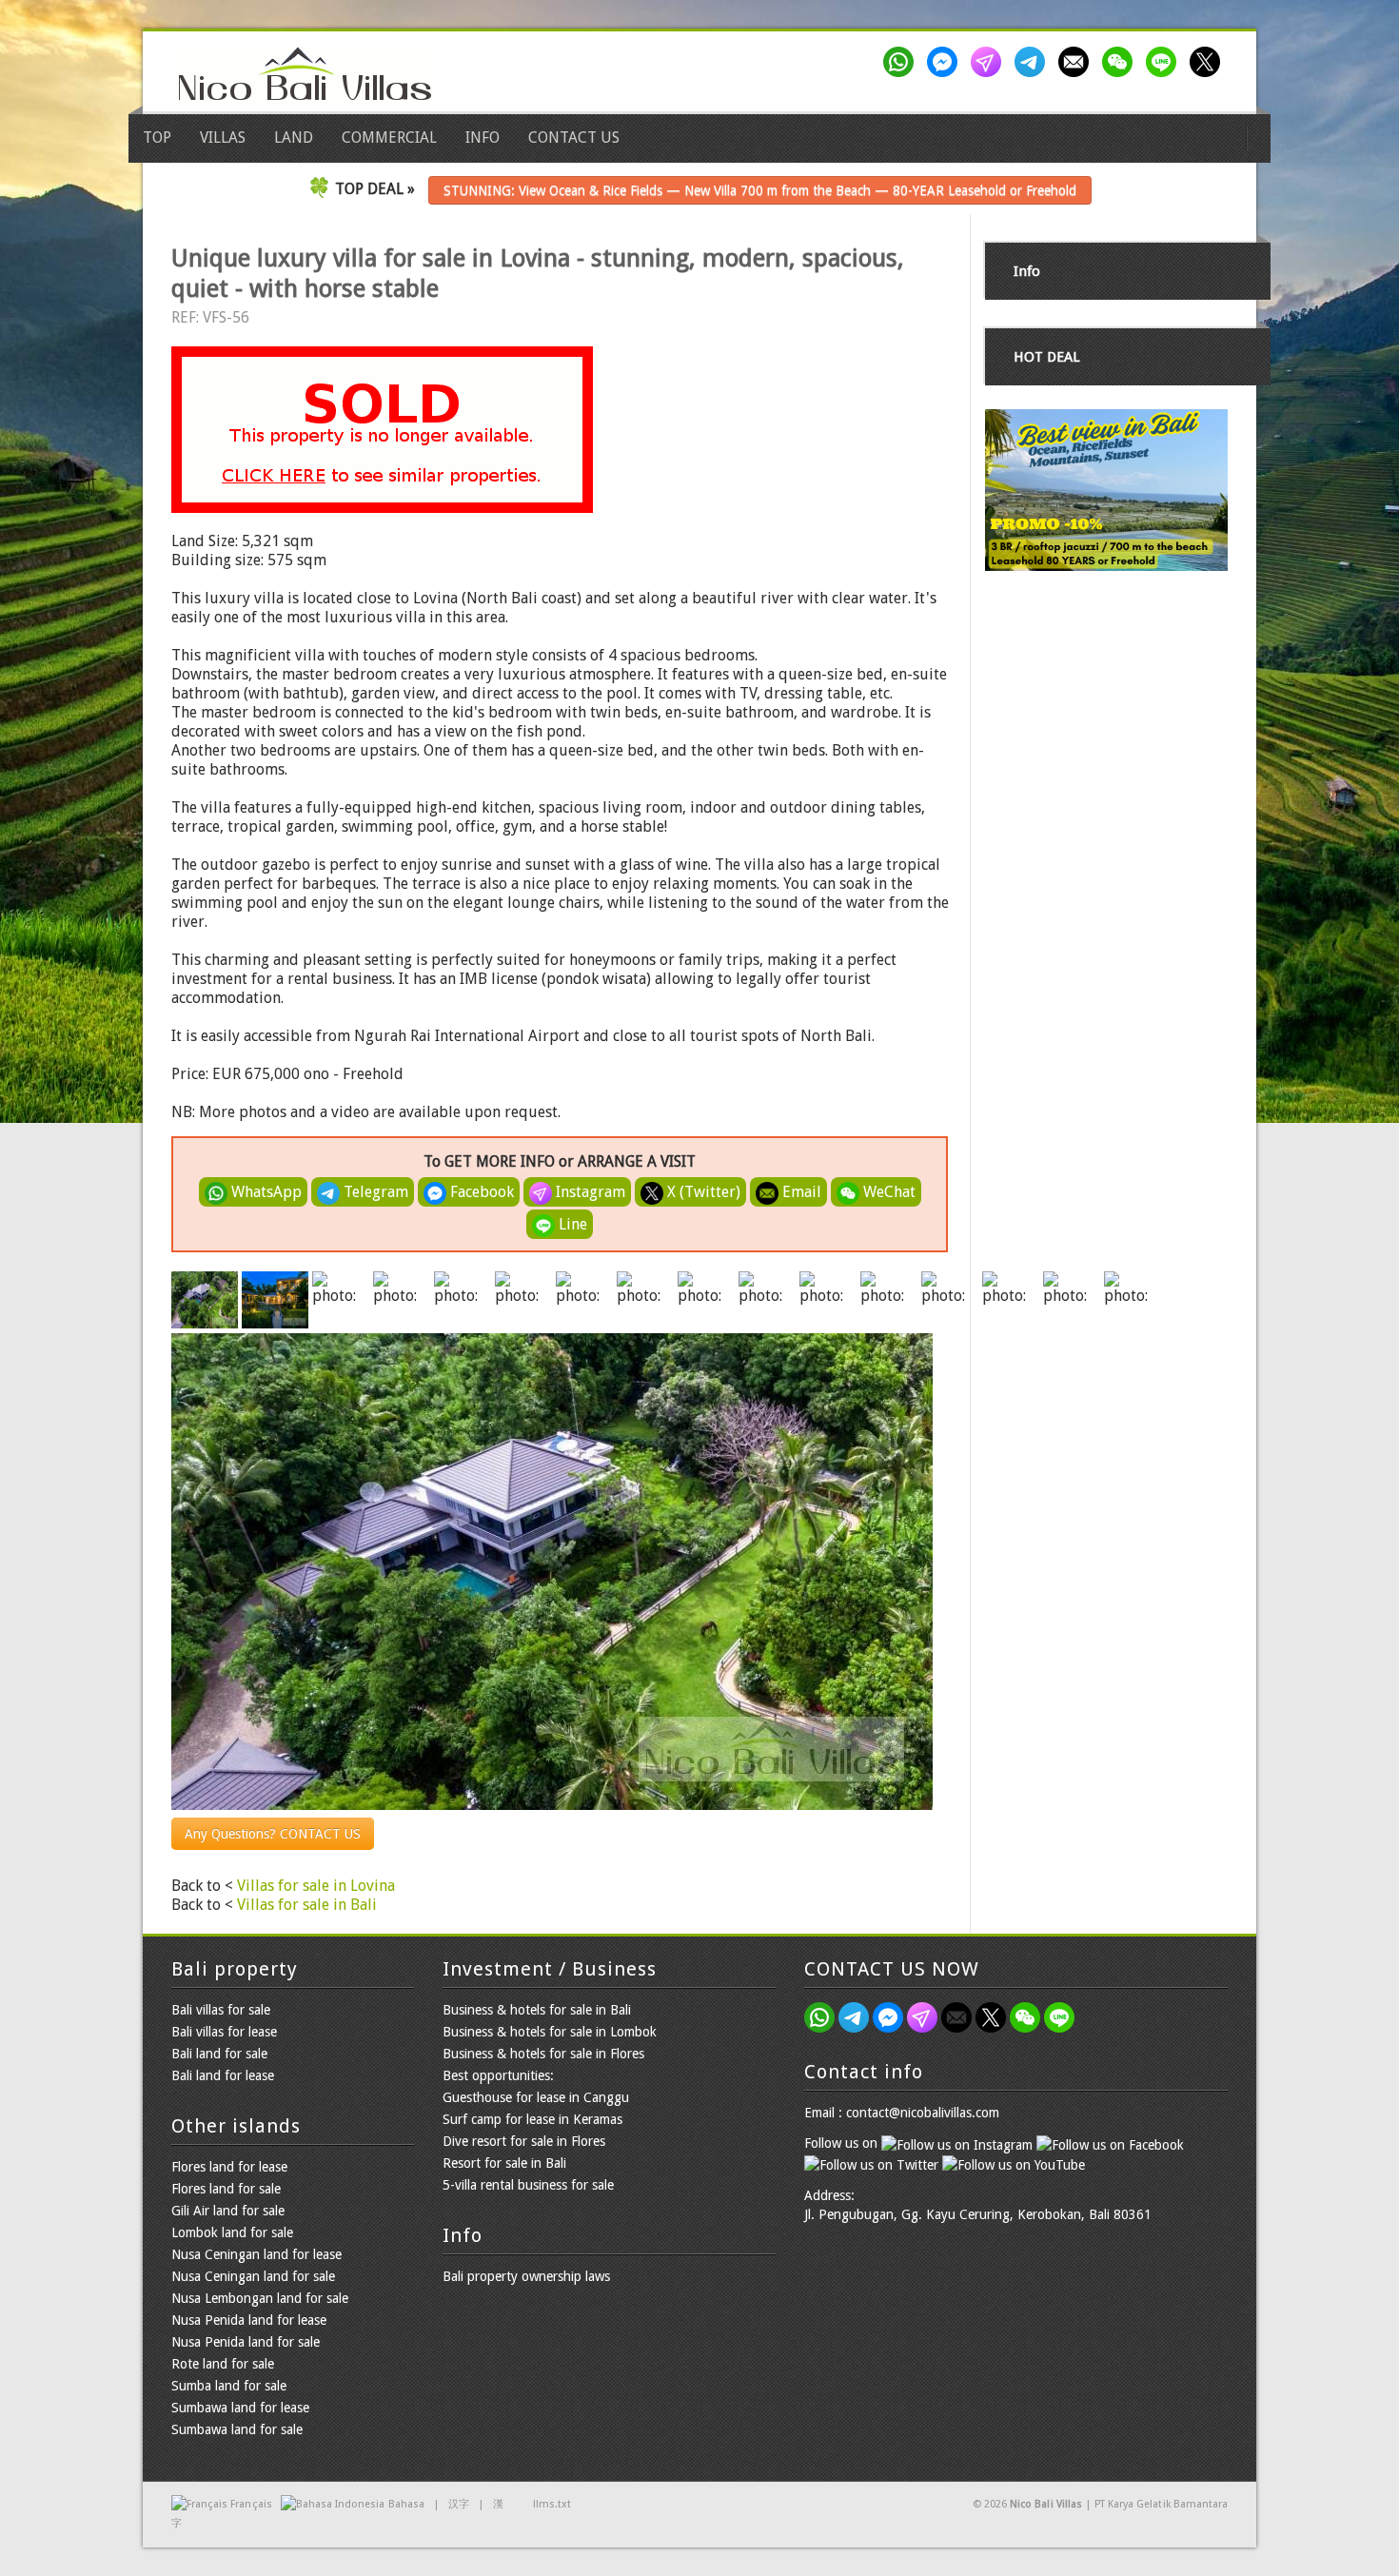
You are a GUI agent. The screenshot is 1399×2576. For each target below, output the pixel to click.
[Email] (1077, 62)
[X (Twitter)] (1209, 62)
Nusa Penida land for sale (246, 2342)
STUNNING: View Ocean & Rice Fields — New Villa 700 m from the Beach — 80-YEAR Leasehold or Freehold (760, 190)
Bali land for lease (223, 2075)
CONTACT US (574, 138)
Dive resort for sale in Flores (524, 2141)
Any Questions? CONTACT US (273, 1834)
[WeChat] (1121, 62)
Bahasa (406, 2504)
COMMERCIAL (389, 138)
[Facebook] (946, 62)
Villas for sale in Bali (307, 1905)
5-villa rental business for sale (528, 2185)
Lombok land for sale (232, 2232)
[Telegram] (1034, 62)
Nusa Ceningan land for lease (256, 2254)
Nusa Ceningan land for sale (253, 2276)
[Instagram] (990, 62)
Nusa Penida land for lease (249, 2320)
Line (571, 1224)
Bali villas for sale (221, 2010)
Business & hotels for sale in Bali (537, 2010)
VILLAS (223, 138)
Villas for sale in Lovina (316, 1886)
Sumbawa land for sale (237, 2429)
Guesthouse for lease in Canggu (536, 2097)
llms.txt (552, 2504)
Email (800, 1192)
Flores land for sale (226, 2189)
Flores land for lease (229, 2167)
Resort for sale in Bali (504, 2163)
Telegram (374, 1192)
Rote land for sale (223, 2364)
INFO (483, 138)
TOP (157, 138)
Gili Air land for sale (228, 2211)
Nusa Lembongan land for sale (260, 2298)
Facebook (480, 1192)
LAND (294, 138)
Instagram (589, 1192)
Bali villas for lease (224, 2032)
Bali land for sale (219, 2054)
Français (251, 2504)
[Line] (1165, 62)
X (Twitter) (702, 1192)
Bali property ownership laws (526, 2276)
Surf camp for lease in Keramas (532, 2119)
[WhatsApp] (902, 62)
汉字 (459, 2504)
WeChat (887, 1192)
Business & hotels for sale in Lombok (550, 2032)
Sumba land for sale (229, 2386)
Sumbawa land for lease (240, 2408)
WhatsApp (265, 1192)
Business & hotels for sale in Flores (543, 2054)
